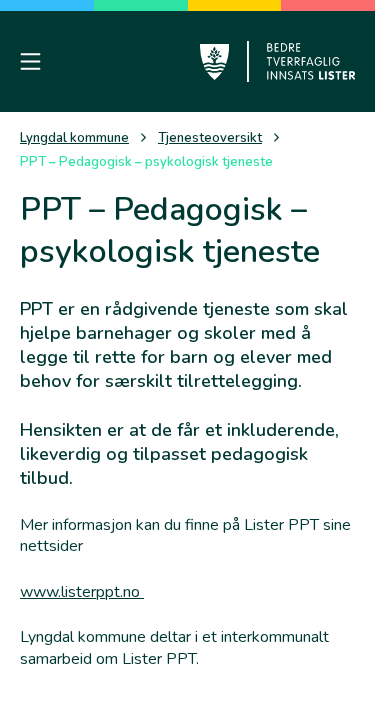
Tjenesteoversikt (210, 138)
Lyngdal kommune (74, 138)
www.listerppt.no (82, 592)
